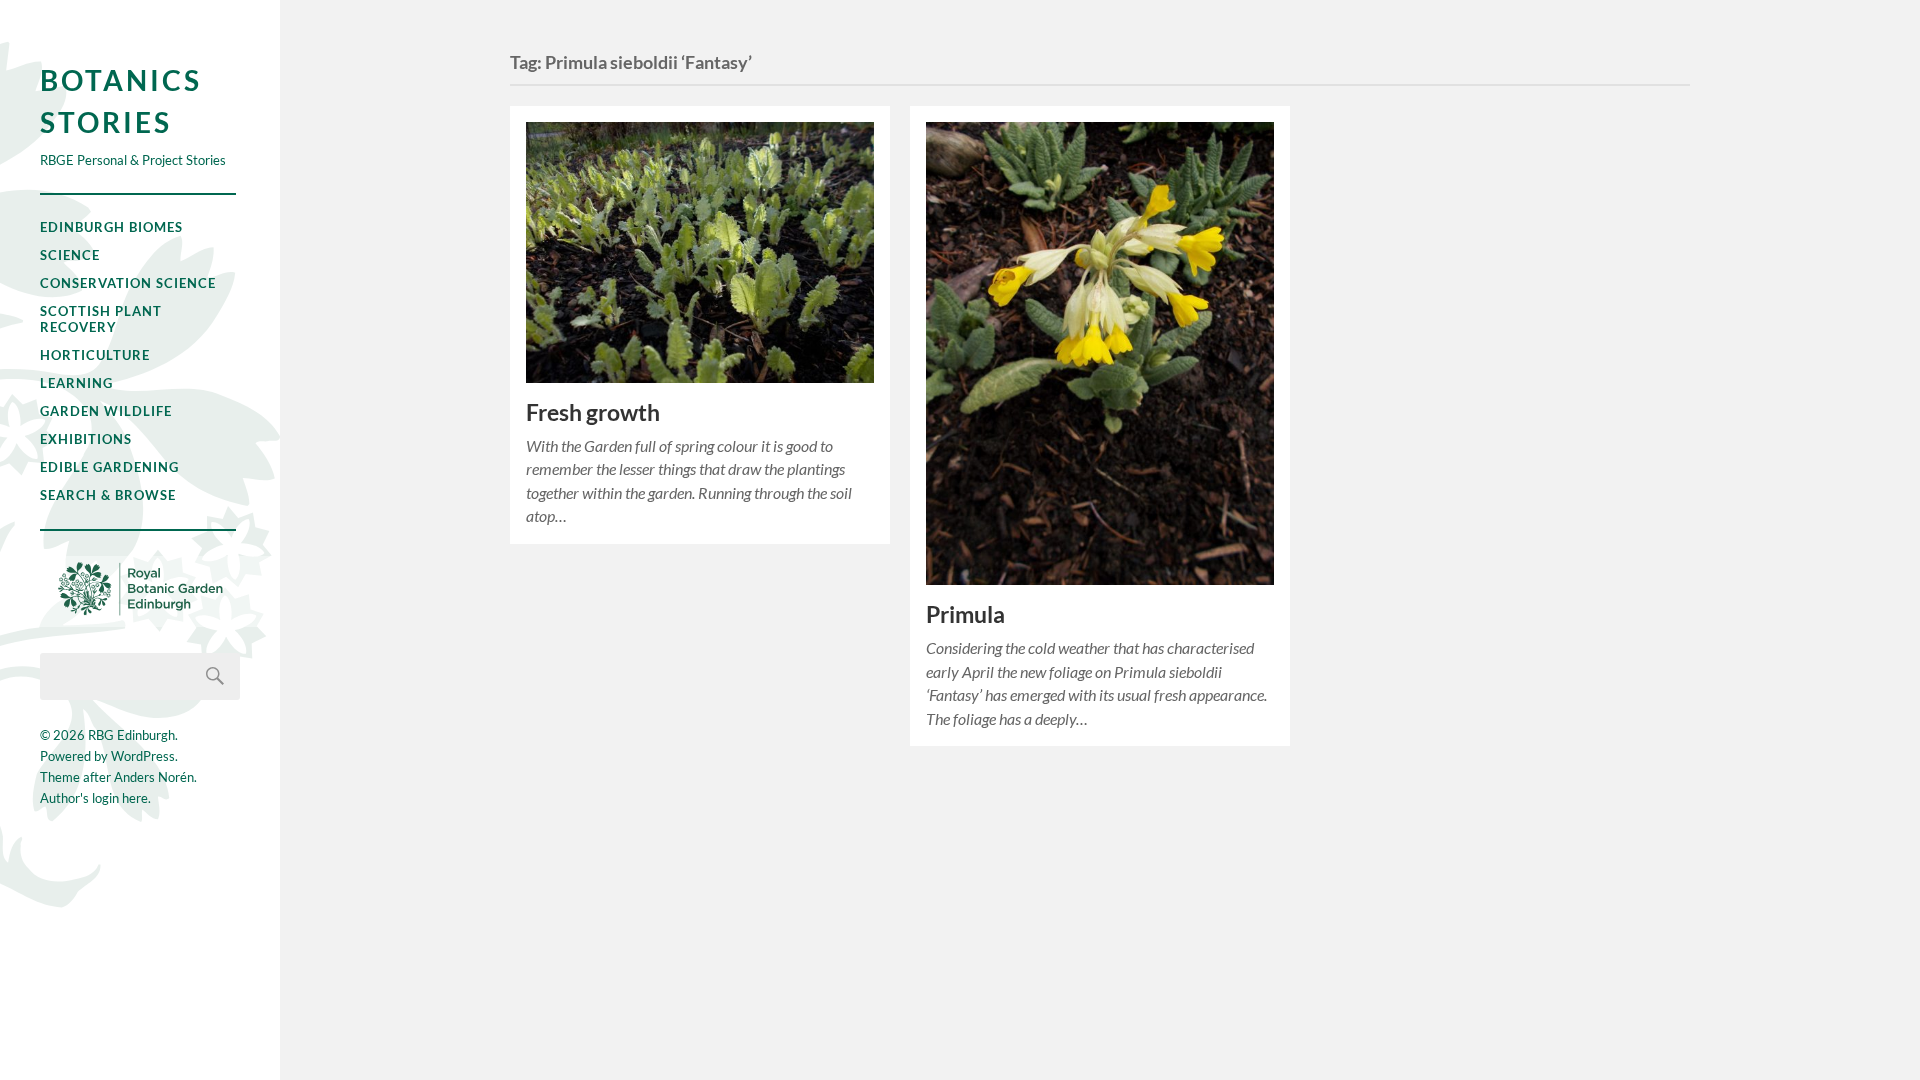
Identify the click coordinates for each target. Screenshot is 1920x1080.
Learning (76, 383)
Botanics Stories (121, 101)
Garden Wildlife (106, 411)
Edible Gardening (109, 467)
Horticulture (95, 355)
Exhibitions (86, 439)
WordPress (143, 756)
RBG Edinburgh (131, 735)
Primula (965, 614)
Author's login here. (95, 798)
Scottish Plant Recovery (101, 319)
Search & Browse (108, 495)
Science (70, 255)
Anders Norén (154, 777)
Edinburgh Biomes (111, 227)
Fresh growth (593, 412)
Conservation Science (128, 283)
